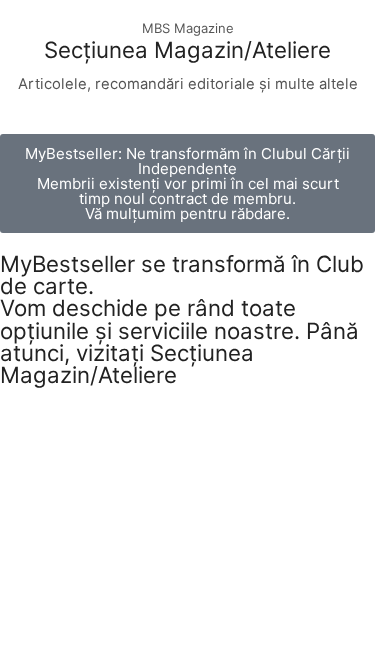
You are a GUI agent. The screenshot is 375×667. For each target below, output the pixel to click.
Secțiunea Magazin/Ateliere (187, 49)
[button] (187, 183)
